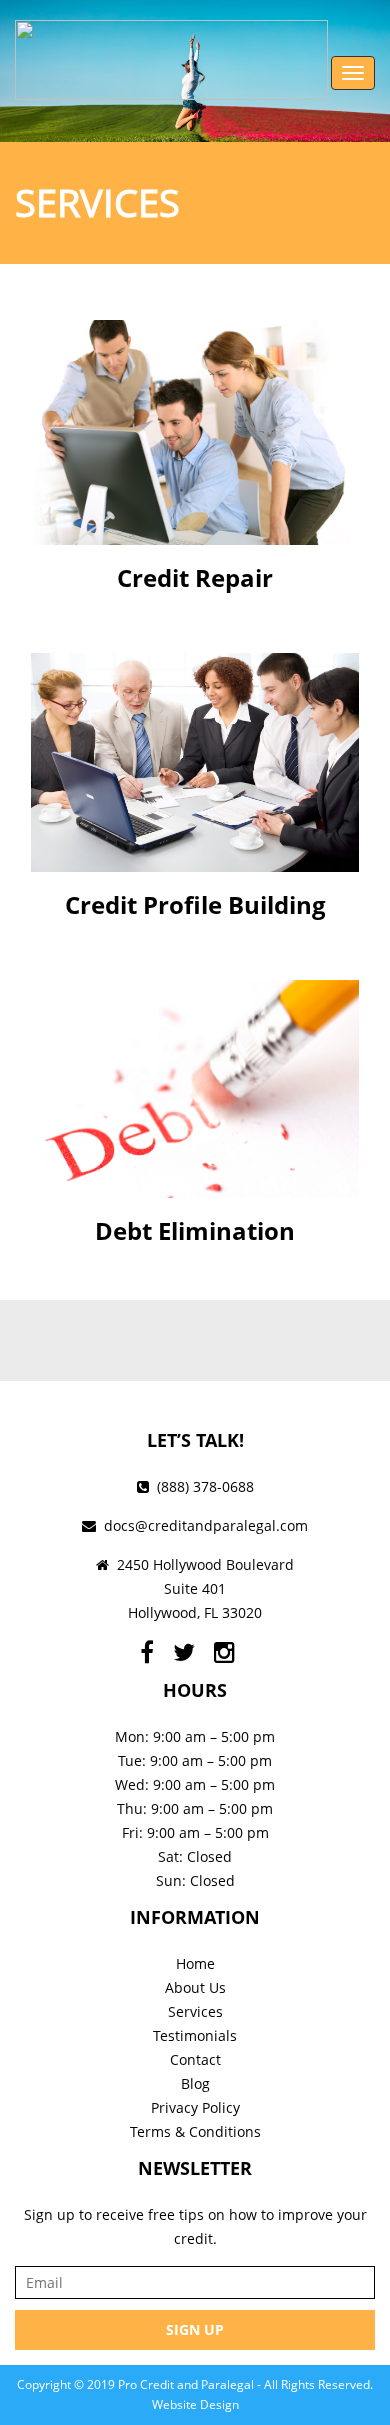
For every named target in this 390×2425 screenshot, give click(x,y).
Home (195, 1963)
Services (195, 2011)
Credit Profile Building (195, 904)
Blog (195, 2083)
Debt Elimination (195, 1230)
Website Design (195, 2404)
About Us (195, 1987)
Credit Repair (195, 577)
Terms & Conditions (195, 2131)
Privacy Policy (195, 2107)
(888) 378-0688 (205, 1486)
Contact (195, 2059)
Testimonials (195, 2035)
